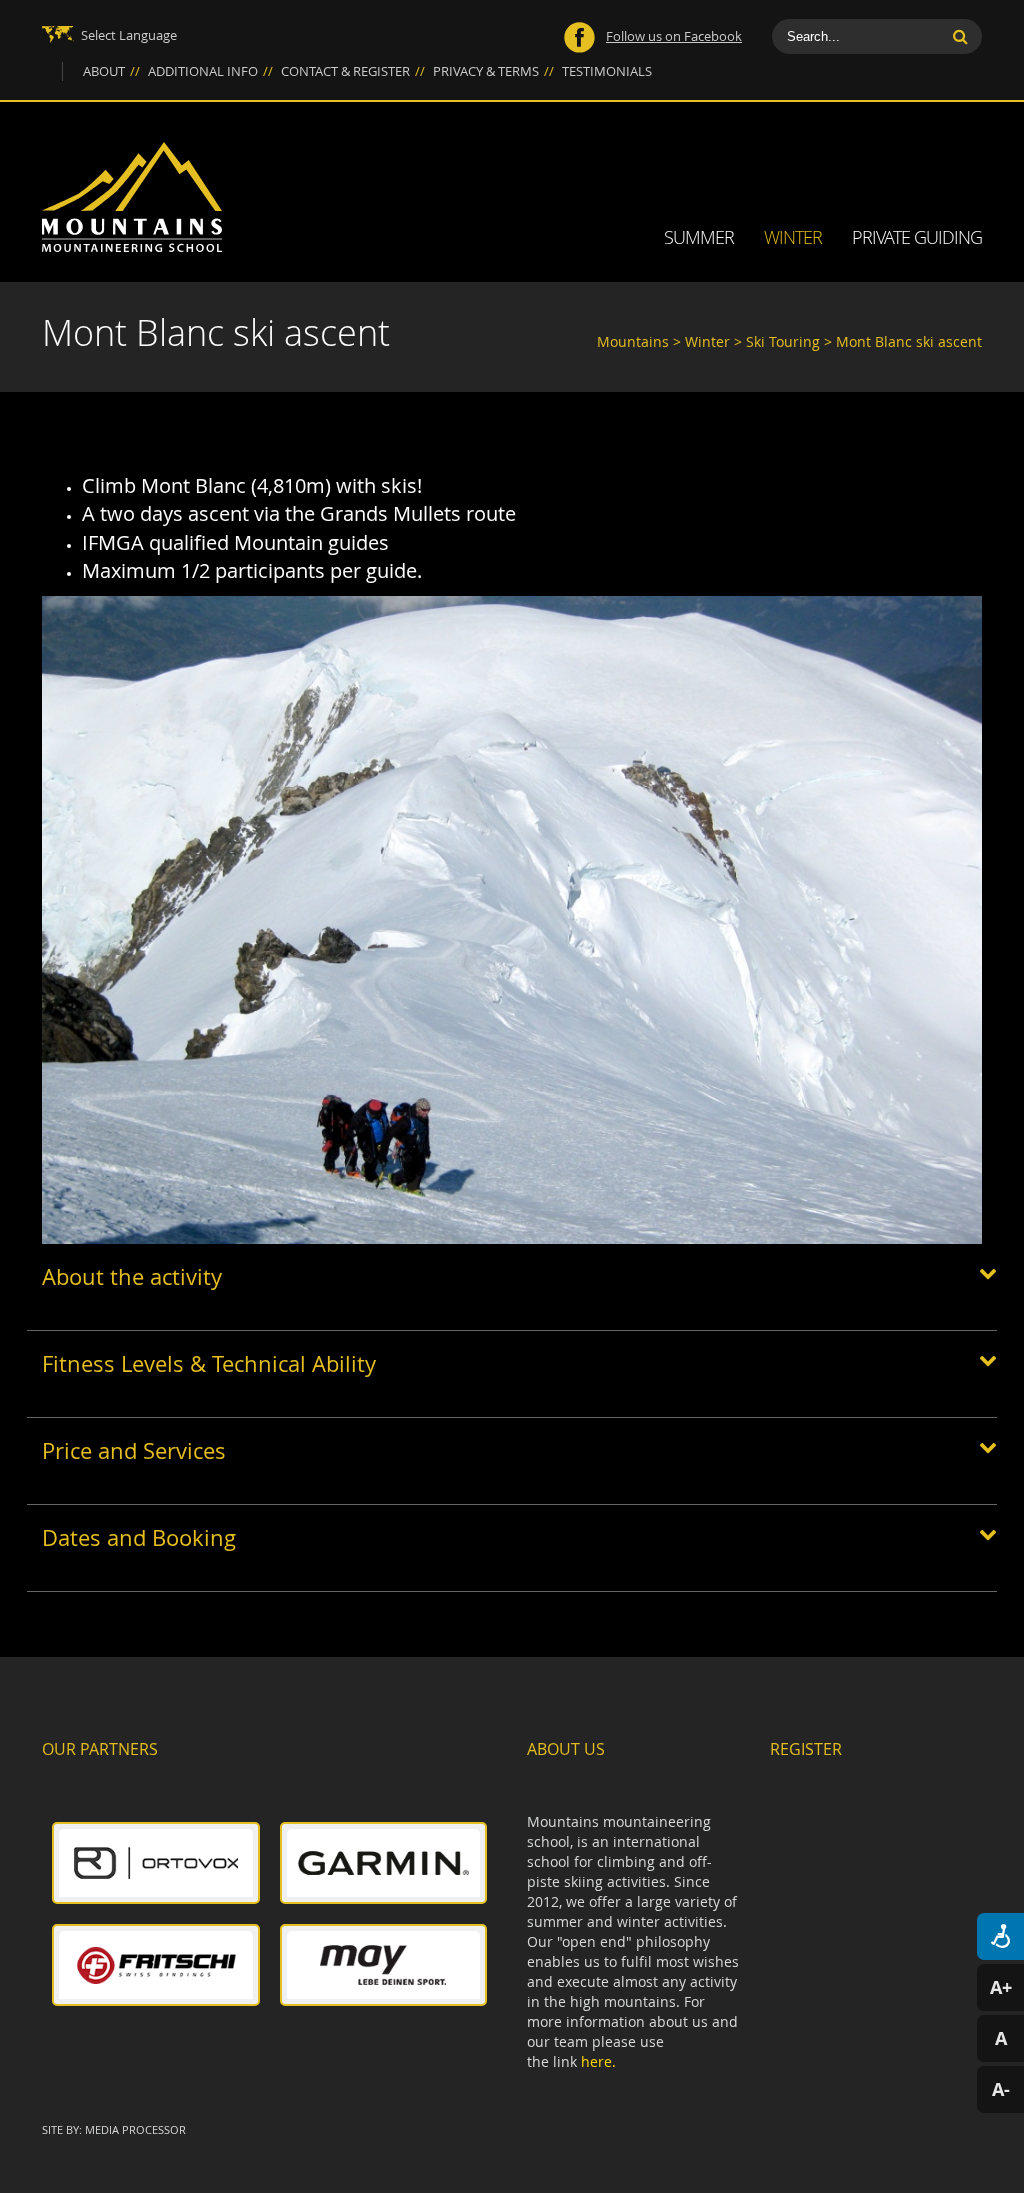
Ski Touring (785, 341)
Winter (793, 237)
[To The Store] (156, 1863)
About (111, 71)
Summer (699, 237)
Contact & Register (353, 71)
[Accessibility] (1000, 1936)
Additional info (210, 71)
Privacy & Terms (493, 71)
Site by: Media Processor (114, 2129)
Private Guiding (917, 237)
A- (1001, 2089)
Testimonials (607, 71)
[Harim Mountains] (132, 197)
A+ (1001, 1987)
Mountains (633, 341)
